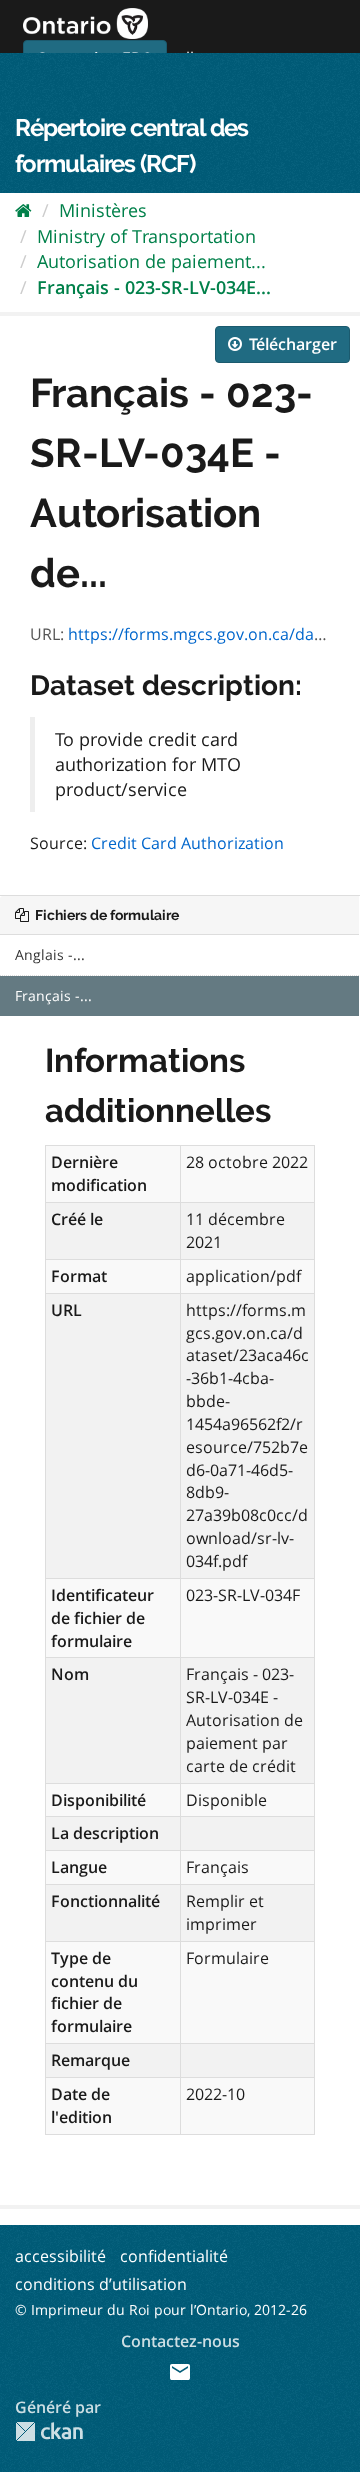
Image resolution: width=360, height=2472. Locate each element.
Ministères (103, 210)
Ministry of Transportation (146, 236)
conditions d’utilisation (101, 2284)
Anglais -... (50, 954)
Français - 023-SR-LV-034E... (154, 287)
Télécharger (291, 344)
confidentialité (174, 2256)
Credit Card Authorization (187, 843)
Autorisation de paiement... (151, 261)
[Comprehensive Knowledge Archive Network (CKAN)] (49, 2431)
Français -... (53, 995)
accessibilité (60, 2256)
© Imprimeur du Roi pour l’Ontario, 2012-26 (161, 2309)
